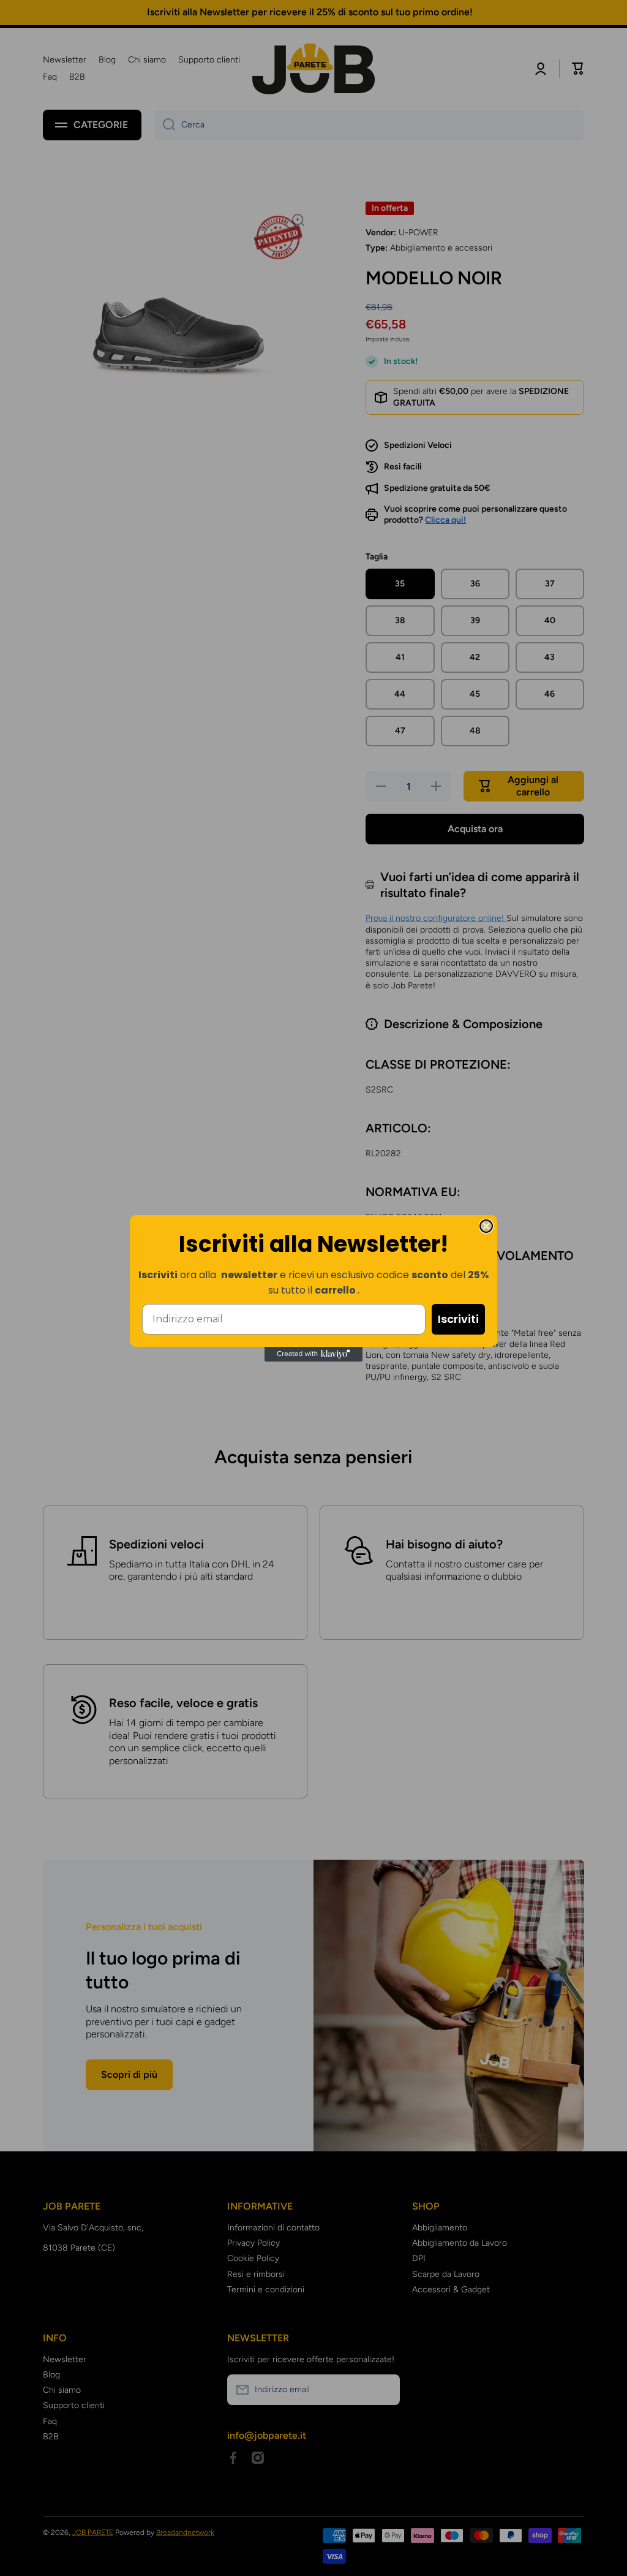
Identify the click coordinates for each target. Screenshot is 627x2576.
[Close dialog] (486, 1226)
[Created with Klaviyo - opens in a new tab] (313, 1354)
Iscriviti (458, 1319)
